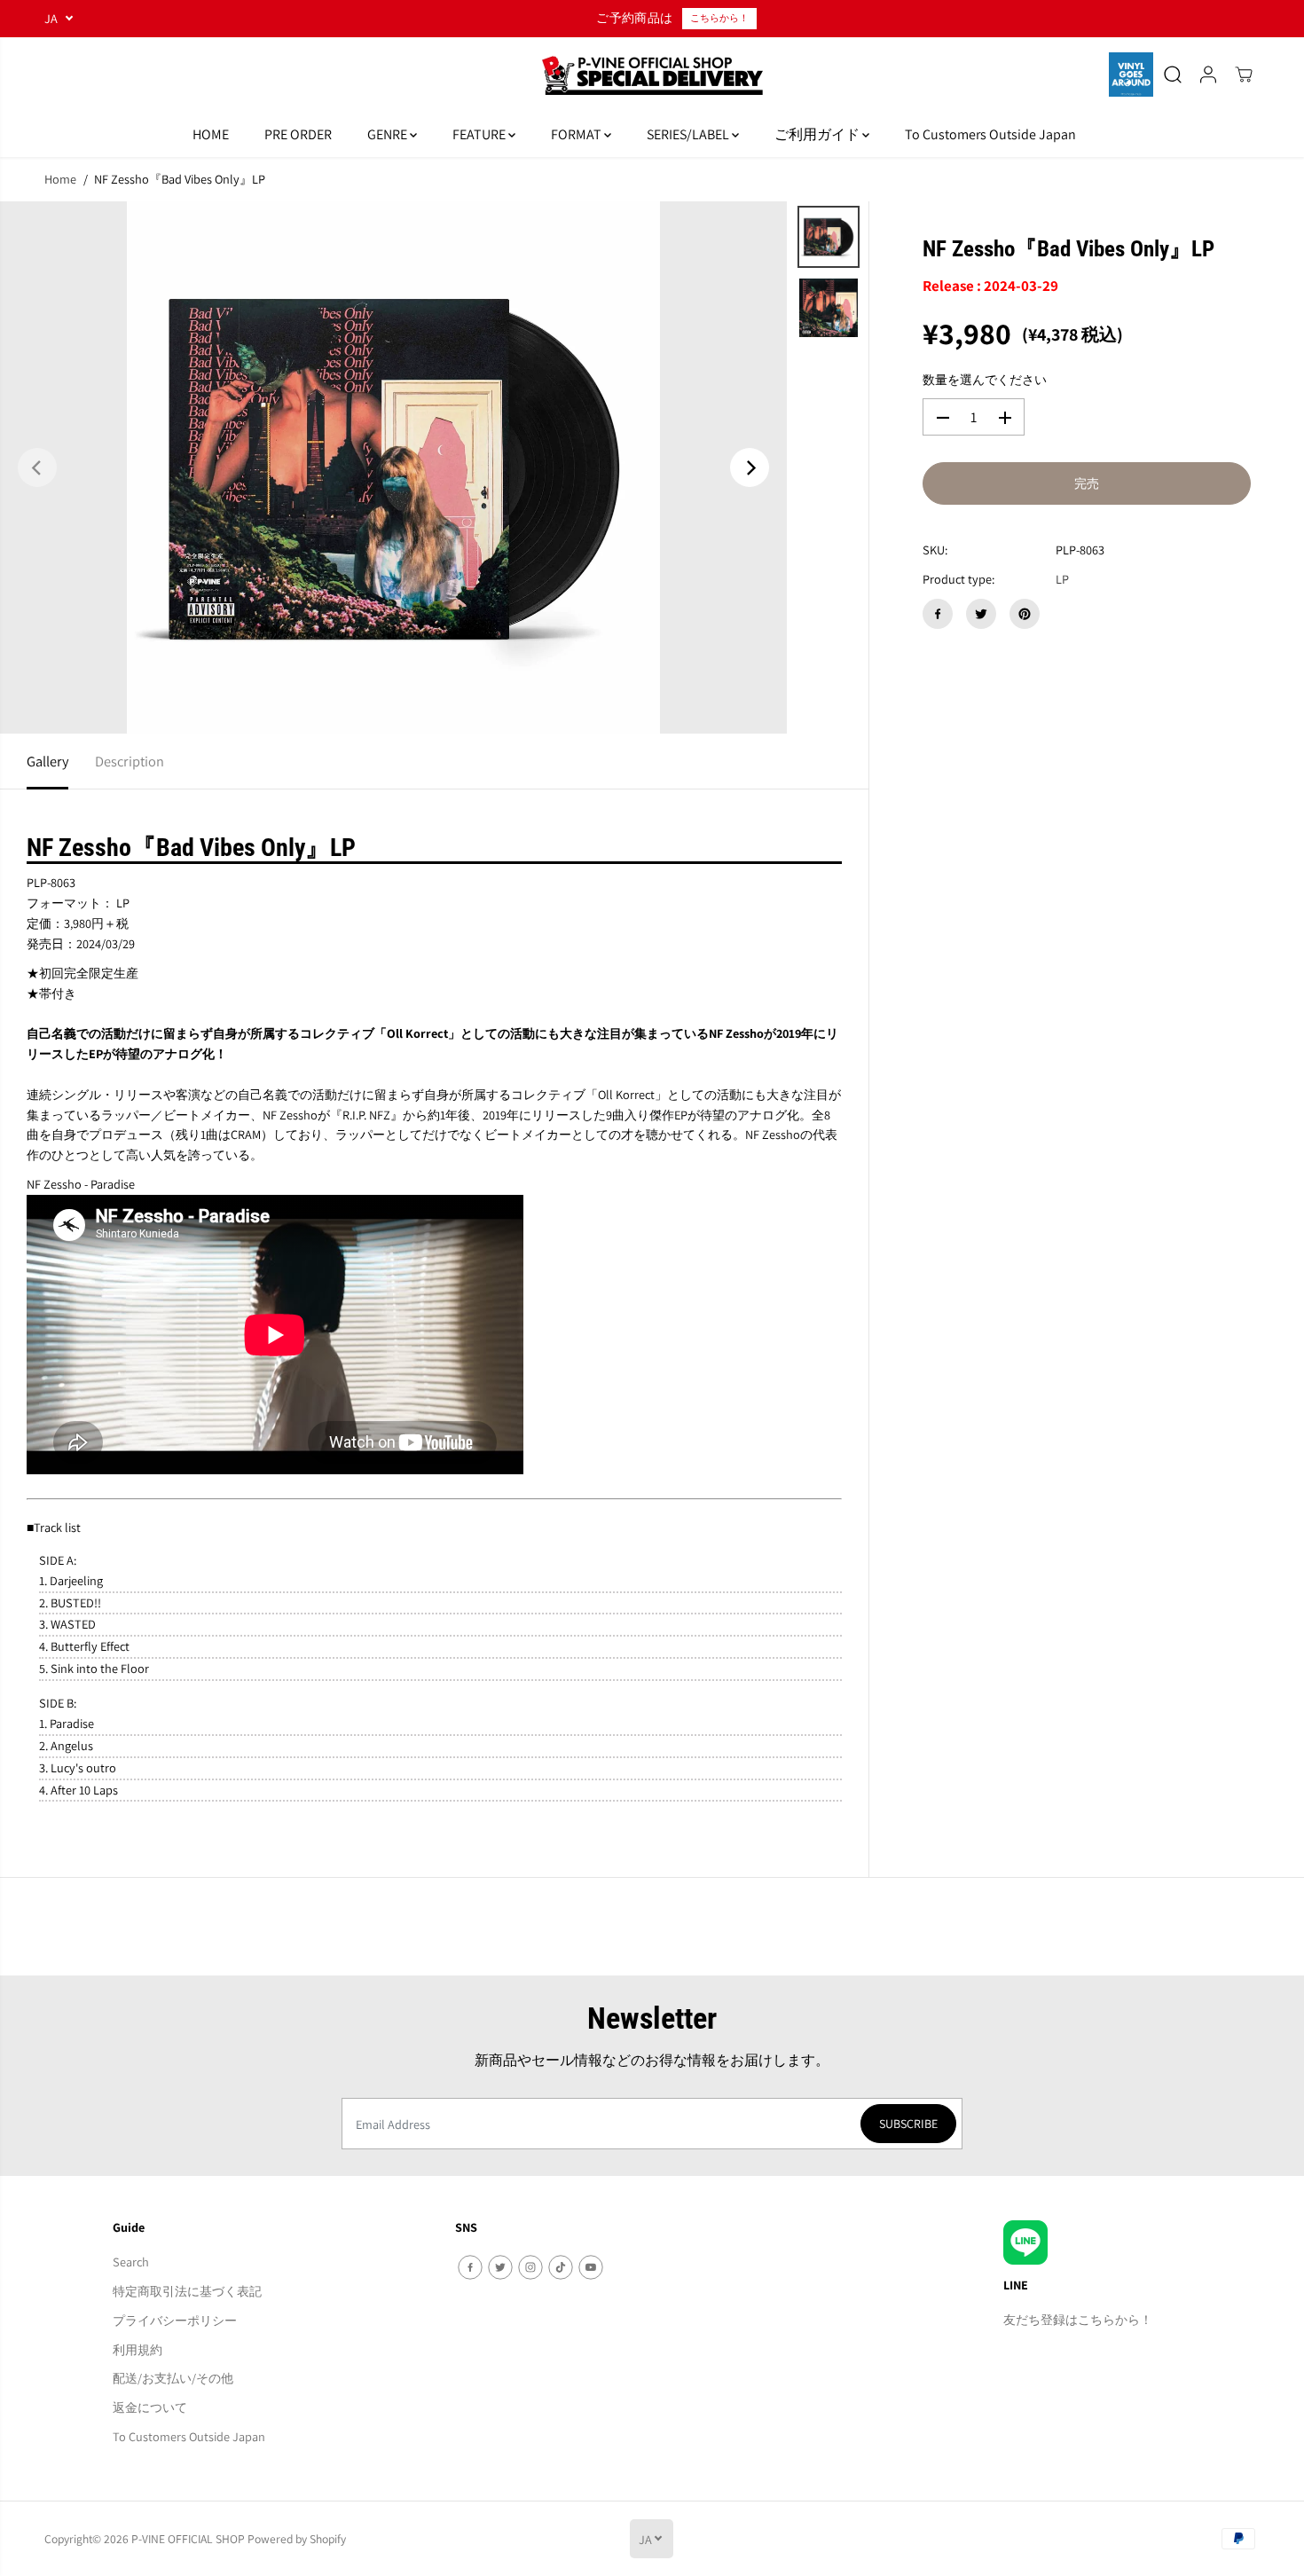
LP (1062, 580)
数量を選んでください (985, 380)
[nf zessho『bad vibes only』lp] (393, 467)
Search (131, 2262)
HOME (211, 134)
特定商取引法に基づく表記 (187, 2291)
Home (60, 179)
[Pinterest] (1025, 614)
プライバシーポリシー (175, 2320)
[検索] (1173, 75)
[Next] (750, 467)
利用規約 (137, 2349)
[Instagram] (530, 2267)
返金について (150, 2407)
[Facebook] (938, 614)
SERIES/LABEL (689, 134)
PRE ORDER (298, 134)
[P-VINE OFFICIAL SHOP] (652, 75)
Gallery (47, 761)
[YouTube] (591, 2267)
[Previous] (37, 467)
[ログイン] (1208, 75)
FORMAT (577, 134)
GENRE (389, 134)
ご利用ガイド (818, 134)
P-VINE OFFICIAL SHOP (188, 2539)
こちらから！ (719, 18)
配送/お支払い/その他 (173, 2378)
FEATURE (480, 134)
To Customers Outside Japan (990, 134)
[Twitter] (981, 614)
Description (130, 761)
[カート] (1244, 75)
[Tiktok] (561, 2267)
